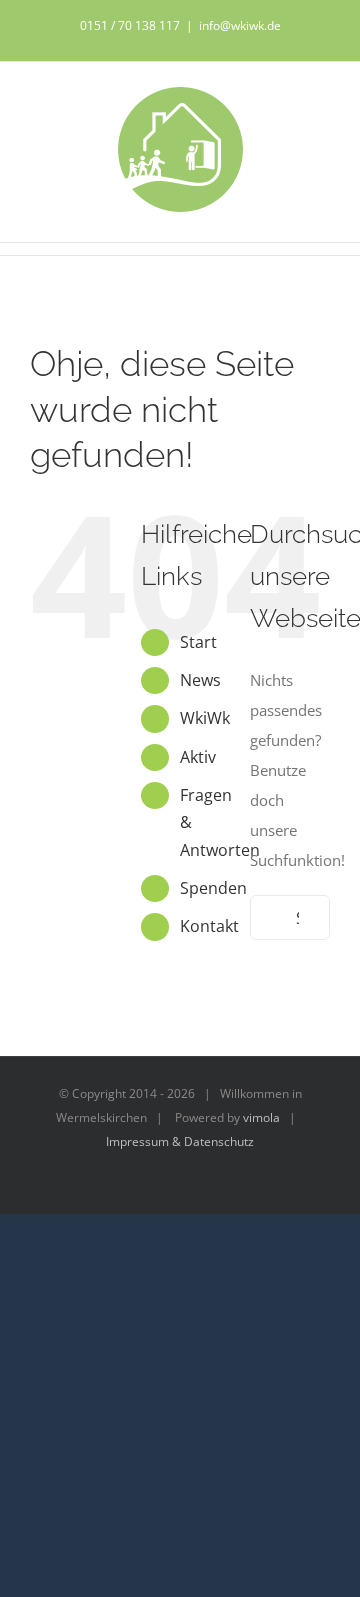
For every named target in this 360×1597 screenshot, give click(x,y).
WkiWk (205, 718)
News (200, 680)
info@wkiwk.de (240, 25)
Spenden (213, 888)
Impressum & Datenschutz (180, 1141)
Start (198, 642)
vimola (261, 1117)
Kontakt (209, 926)
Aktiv (198, 757)
